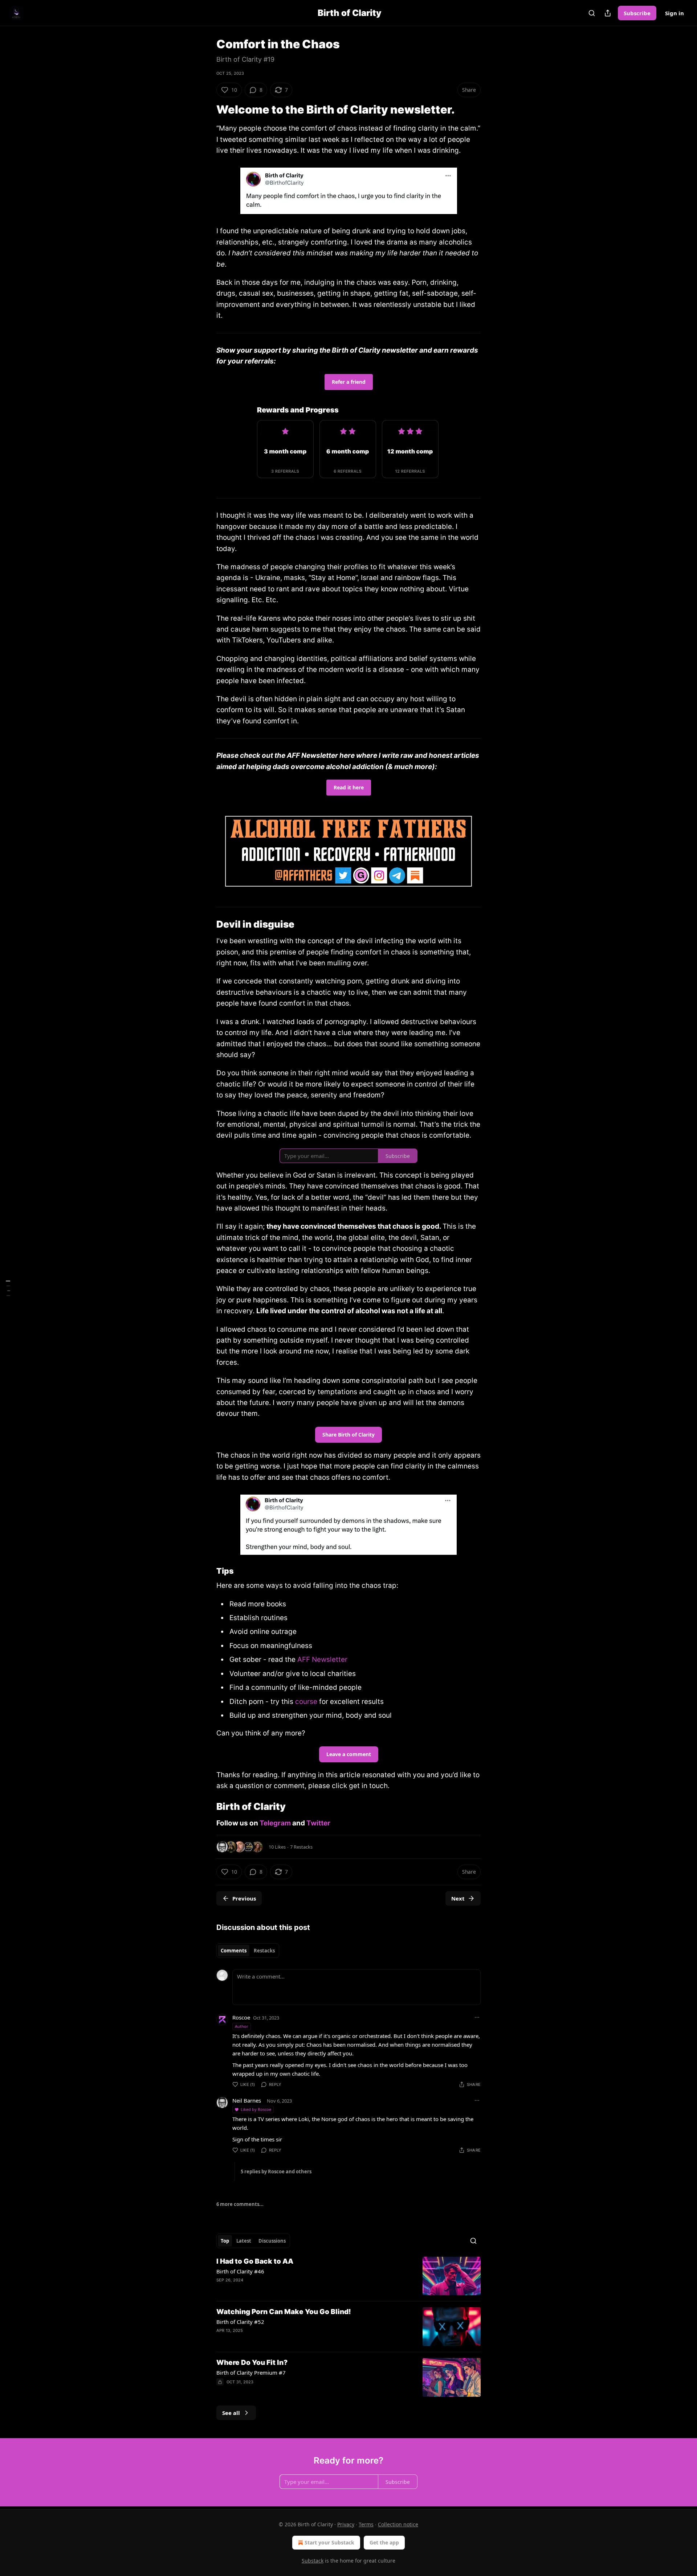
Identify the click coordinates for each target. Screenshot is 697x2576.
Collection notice (398, 2524)
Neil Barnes (247, 2100)
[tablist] (248, 1951)
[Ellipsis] (477, 2017)
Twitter (318, 1823)
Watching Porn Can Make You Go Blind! (284, 2312)
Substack (313, 2561)
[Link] (206, 110)
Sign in (674, 13)
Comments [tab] (234, 1951)
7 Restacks (301, 1847)
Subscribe (637, 13)
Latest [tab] (244, 2241)
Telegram (275, 1823)
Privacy (346, 2524)
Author (242, 2026)
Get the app (384, 2542)
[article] (348, 2276)
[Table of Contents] (8, 1288)
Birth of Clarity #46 (240, 2271)
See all (231, 2413)
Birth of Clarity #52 (240, 2322)
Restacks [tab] (264, 1951)
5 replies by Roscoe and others (276, 2172)
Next (458, 1898)
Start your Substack (329, 2542)
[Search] (592, 13)
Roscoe (241, 2017)
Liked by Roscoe (256, 2109)
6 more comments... (240, 2204)
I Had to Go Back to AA (255, 2261)
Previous (244, 1898)
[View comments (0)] (285, 2340)
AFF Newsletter (322, 1659)
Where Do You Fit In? (252, 2363)
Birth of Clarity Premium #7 (251, 2372)
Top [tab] (225, 2241)
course (306, 1702)
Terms (366, 2524)
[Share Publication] (608, 13)
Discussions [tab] (272, 2241)
